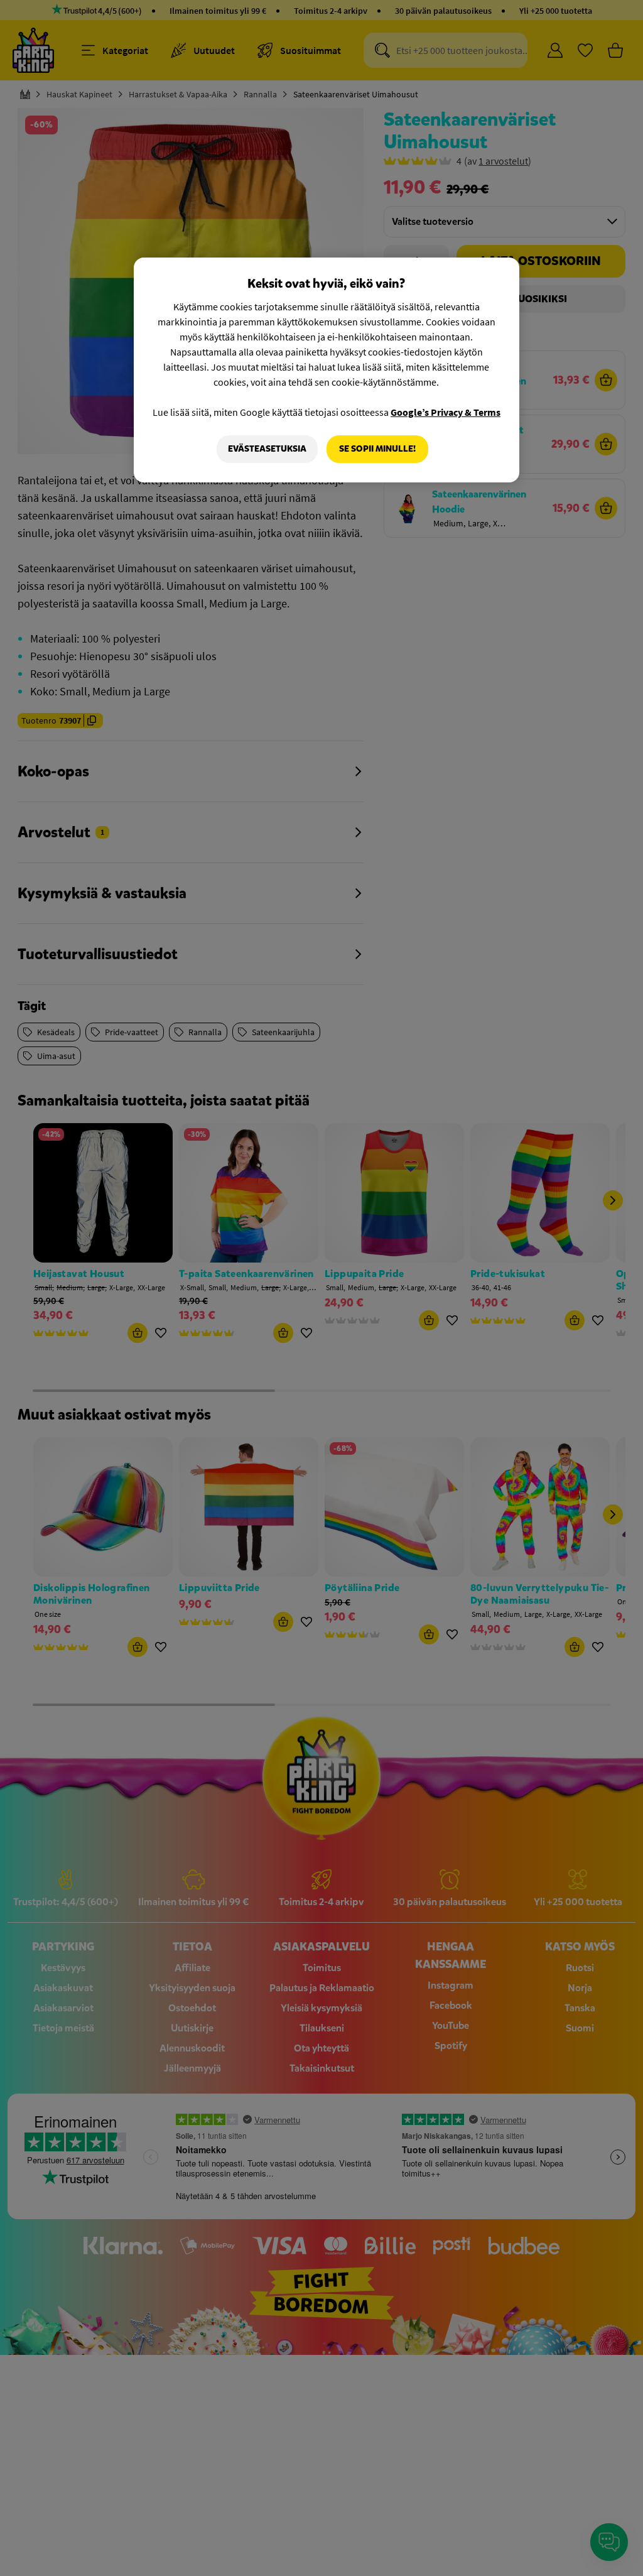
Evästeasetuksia (267, 449)
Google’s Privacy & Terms (446, 412)
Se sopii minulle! (377, 449)
